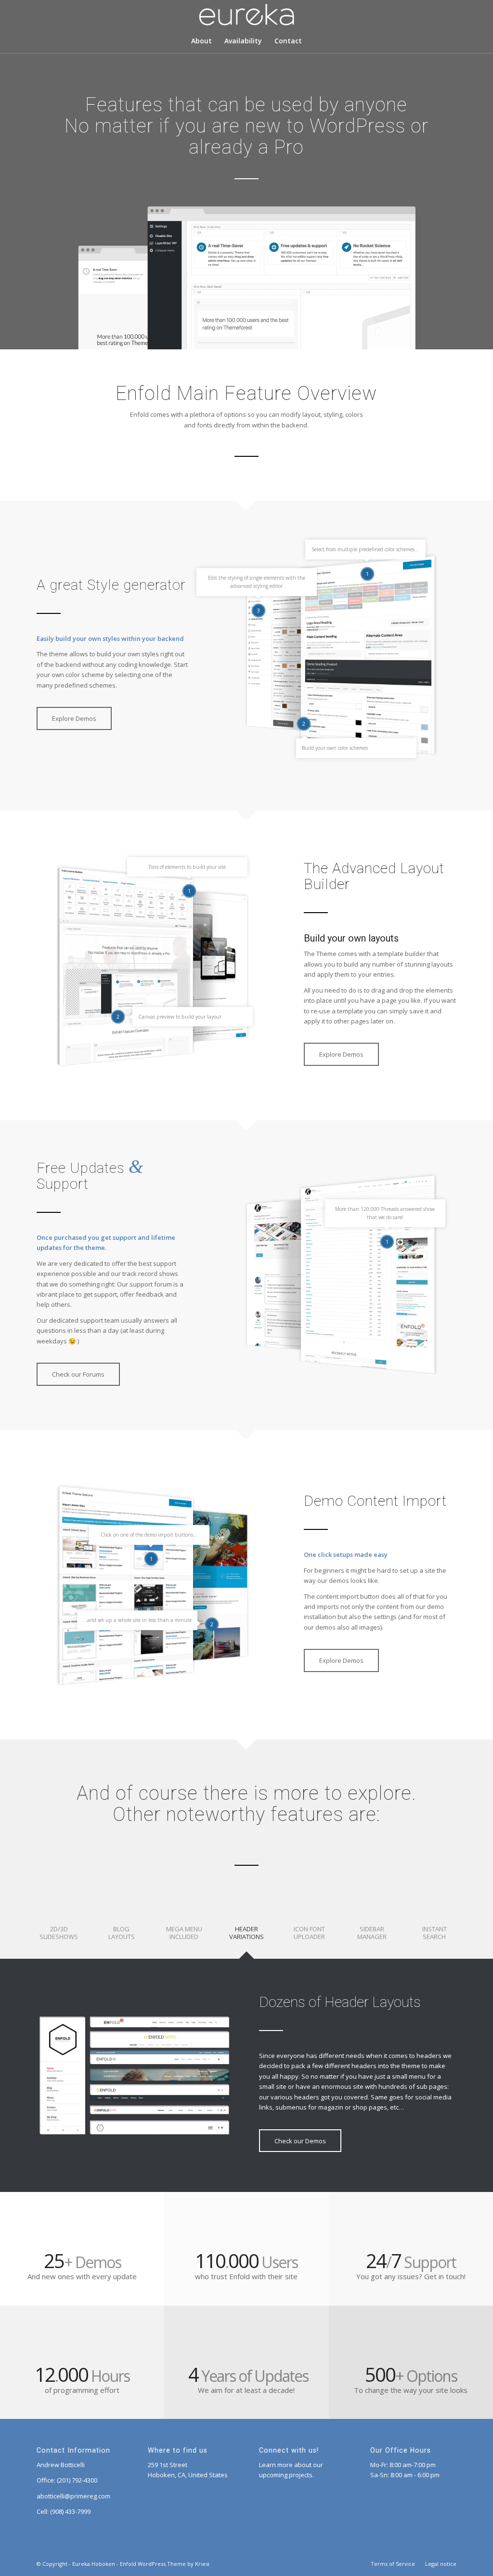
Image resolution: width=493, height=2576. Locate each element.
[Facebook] (449, 15)
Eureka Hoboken (94, 2564)
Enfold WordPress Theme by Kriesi (165, 2564)
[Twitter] (435, 15)
